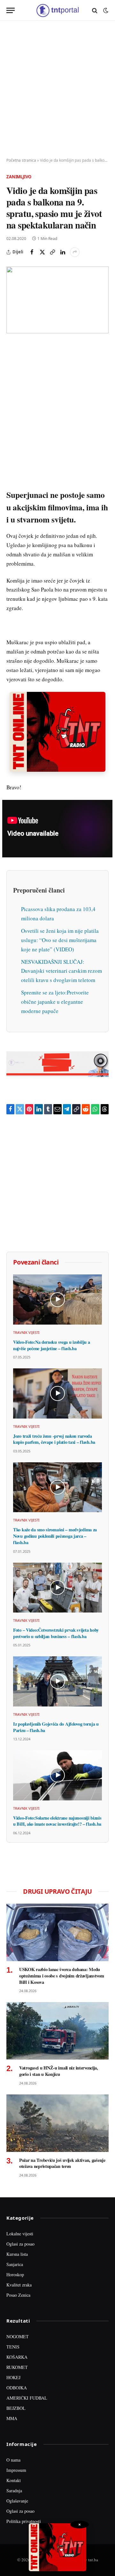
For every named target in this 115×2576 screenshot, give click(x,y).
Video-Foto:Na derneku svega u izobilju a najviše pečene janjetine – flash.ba (51, 1345)
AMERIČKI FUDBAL (27, 2398)
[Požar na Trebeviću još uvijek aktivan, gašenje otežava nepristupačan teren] (57, 2123)
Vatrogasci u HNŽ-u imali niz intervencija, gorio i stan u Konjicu (59, 2071)
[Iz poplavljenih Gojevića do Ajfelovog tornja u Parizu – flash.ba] (57, 1681)
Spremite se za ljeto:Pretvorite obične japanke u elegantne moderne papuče (55, 1002)
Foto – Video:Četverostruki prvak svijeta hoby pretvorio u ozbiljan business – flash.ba (56, 1633)
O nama (13, 2460)
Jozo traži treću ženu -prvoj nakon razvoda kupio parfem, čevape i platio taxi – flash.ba (54, 1439)
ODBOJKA (17, 2388)
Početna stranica (21, 160)
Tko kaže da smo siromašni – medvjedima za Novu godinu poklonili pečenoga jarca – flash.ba (55, 1536)
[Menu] (11, 10)
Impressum (16, 2470)
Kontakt (14, 2480)
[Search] (95, 10)
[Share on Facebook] (32, 252)
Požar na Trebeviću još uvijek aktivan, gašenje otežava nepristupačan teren (62, 2163)
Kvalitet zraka (19, 2285)
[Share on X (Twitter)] (42, 252)
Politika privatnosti (24, 2521)
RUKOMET (17, 2367)
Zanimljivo (19, 177)
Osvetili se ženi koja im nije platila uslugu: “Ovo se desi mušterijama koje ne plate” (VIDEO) (60, 940)
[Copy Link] (52, 252)
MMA (12, 2418)
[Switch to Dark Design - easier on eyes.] (105, 11)
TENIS (13, 2347)
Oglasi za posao (20, 2244)
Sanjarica (15, 2264)
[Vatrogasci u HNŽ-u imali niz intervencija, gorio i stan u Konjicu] (57, 2031)
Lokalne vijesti (20, 2234)
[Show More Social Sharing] (75, 252)
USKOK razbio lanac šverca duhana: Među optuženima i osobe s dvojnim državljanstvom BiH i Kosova (62, 1976)
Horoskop (15, 2274)
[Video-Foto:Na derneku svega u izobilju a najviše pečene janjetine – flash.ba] (57, 1299)
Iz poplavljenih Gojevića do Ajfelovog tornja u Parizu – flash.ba (56, 1727)
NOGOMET (18, 2336)
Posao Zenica (18, 2295)
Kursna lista (17, 2254)
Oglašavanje (17, 2501)
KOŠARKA (17, 2357)
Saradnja (14, 2491)
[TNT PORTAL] (57, 10)
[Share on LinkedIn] (63, 252)
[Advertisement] (57, 89)
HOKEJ (13, 2377)
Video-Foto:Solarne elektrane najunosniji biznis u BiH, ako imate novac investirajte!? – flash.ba (57, 1821)
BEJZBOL (16, 2408)
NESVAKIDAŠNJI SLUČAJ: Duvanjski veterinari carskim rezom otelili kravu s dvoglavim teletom (61, 971)
